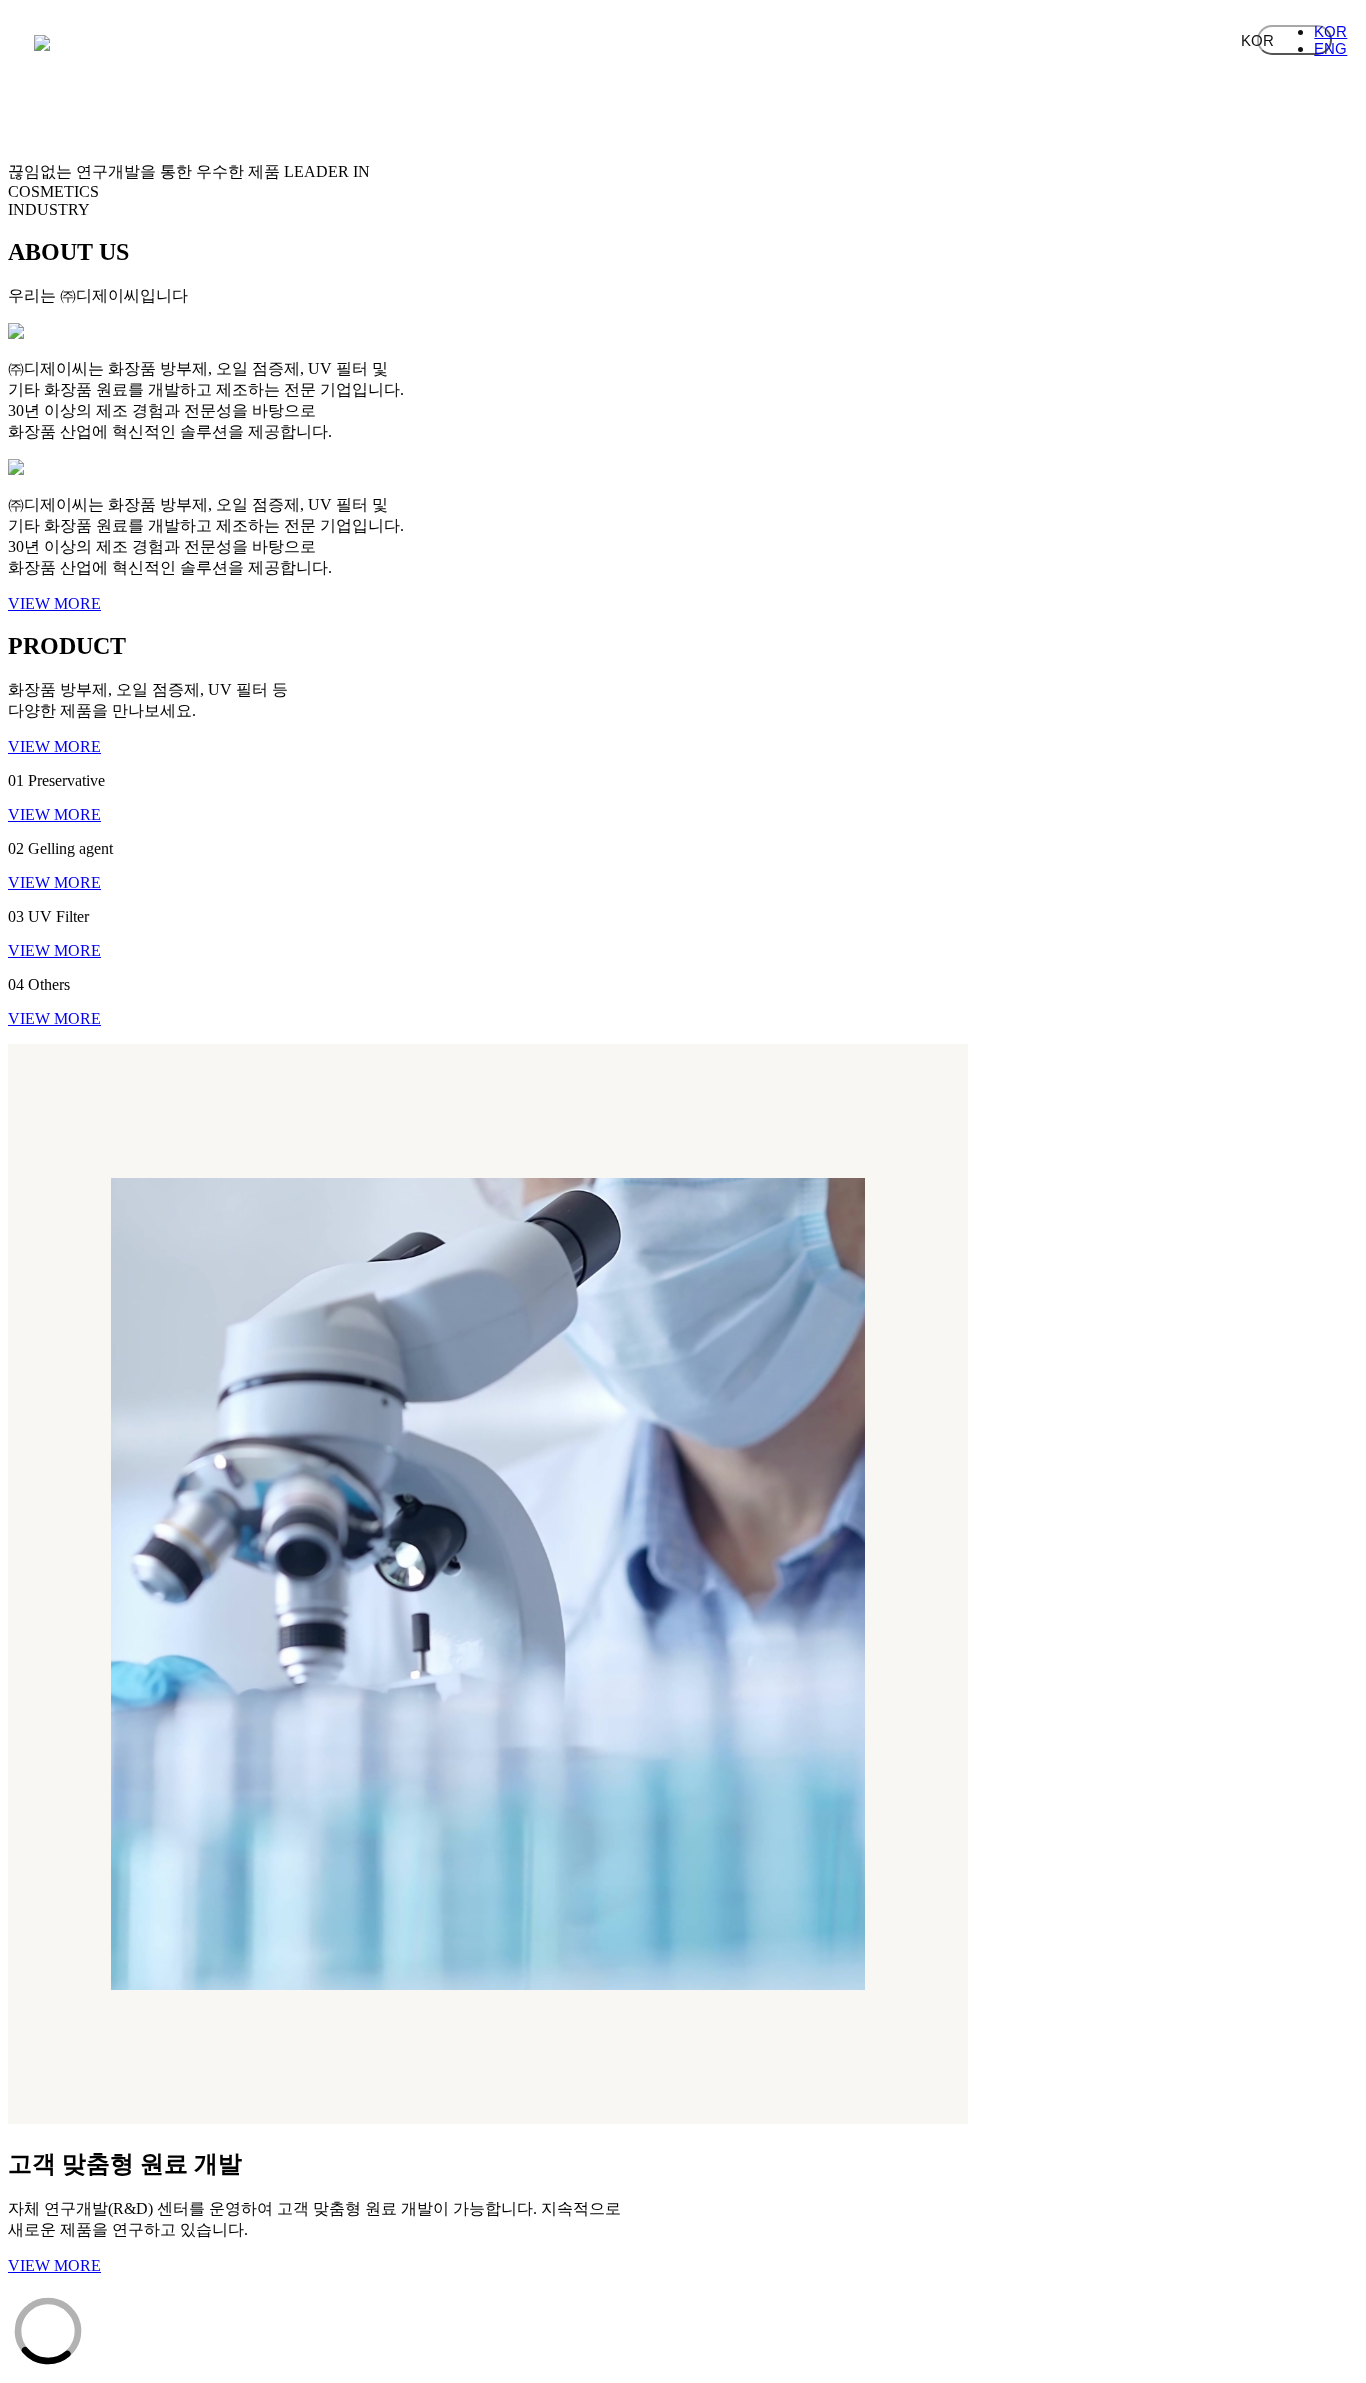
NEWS (883, 56)
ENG (1330, 48)
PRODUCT (694, 56)
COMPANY (314, 56)
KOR (1294, 40)
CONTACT (1074, 56)
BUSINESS (503, 56)
